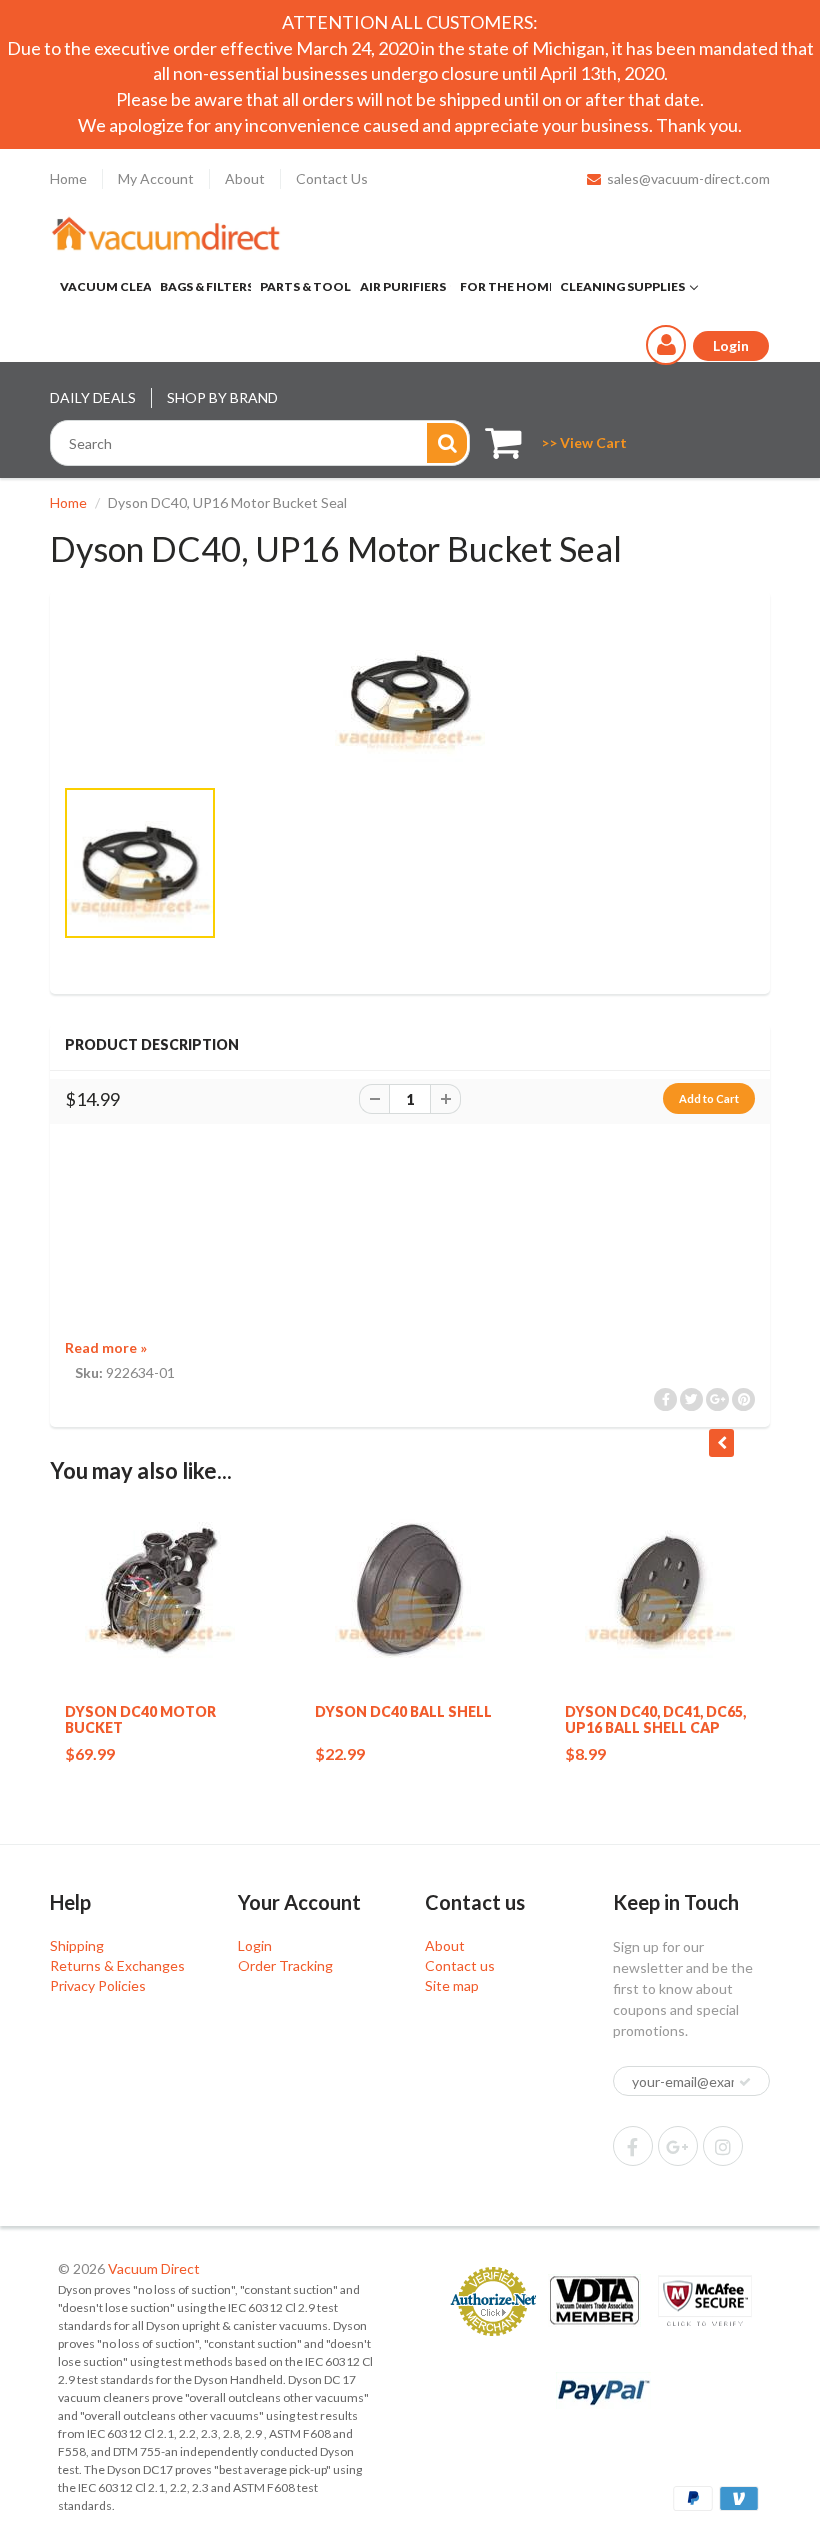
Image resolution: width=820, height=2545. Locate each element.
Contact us (460, 1965)
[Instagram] (723, 2146)
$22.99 (340, 1753)
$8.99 (585, 1753)
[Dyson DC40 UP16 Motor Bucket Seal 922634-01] (410, 693)
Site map (452, 1985)
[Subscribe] (745, 2082)
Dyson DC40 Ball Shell (403, 1711)
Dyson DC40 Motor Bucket (140, 1719)
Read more (106, 1347)
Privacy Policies (98, 1985)
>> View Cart (584, 442)
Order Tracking (285, 1965)
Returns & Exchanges (117, 1965)
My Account (156, 178)
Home (68, 178)
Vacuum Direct (154, 2268)
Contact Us (332, 178)
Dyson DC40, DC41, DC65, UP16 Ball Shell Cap (655, 1719)
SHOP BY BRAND (222, 397)
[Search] (447, 443)
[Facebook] (633, 2146)
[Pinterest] (678, 2146)
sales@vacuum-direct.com (688, 178)
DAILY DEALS (93, 397)
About (245, 178)
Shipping (77, 1945)
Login (255, 1945)
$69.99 (90, 1753)
